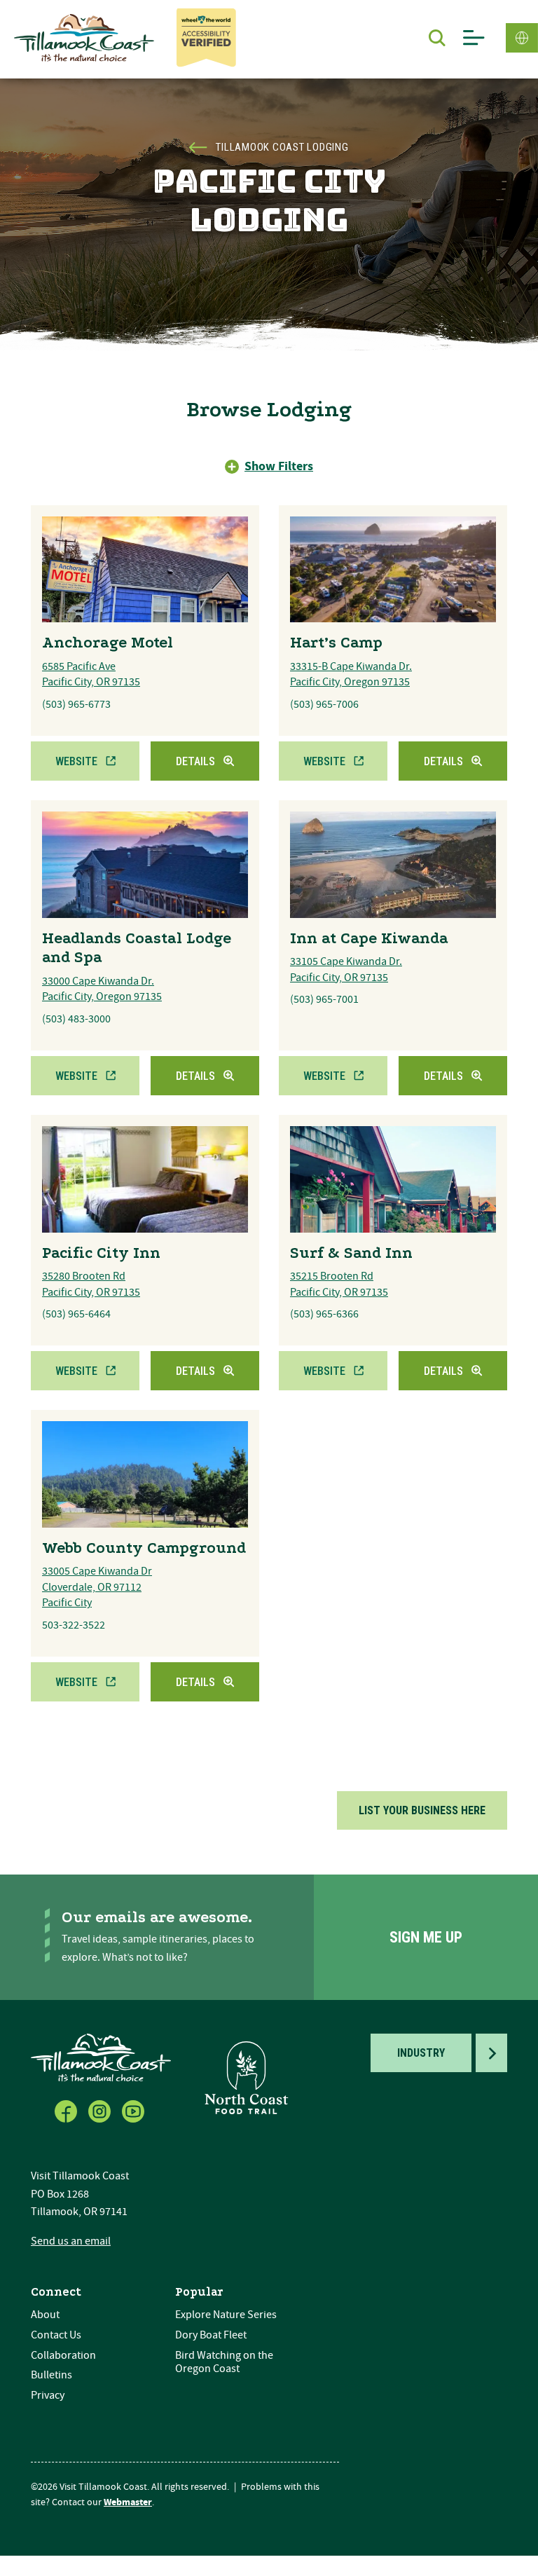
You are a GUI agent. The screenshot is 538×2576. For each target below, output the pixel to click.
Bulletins (51, 2375)
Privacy (48, 2395)
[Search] (437, 38)
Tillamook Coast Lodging (282, 147)
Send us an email (71, 2241)
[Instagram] (101, 2109)
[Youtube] (134, 2109)
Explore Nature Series (226, 2315)
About (45, 2315)
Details (195, 761)
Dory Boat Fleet (211, 2335)
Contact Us (56, 2335)
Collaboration (63, 2355)
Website (76, 761)
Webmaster (128, 2502)
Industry (421, 2053)
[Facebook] (67, 2109)
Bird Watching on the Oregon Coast (224, 2362)
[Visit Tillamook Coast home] (101, 2057)
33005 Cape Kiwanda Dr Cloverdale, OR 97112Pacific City (97, 1587)
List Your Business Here (422, 1810)
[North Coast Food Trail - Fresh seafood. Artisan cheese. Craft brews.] (247, 2078)
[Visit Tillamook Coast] (84, 38)
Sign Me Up (426, 1937)
